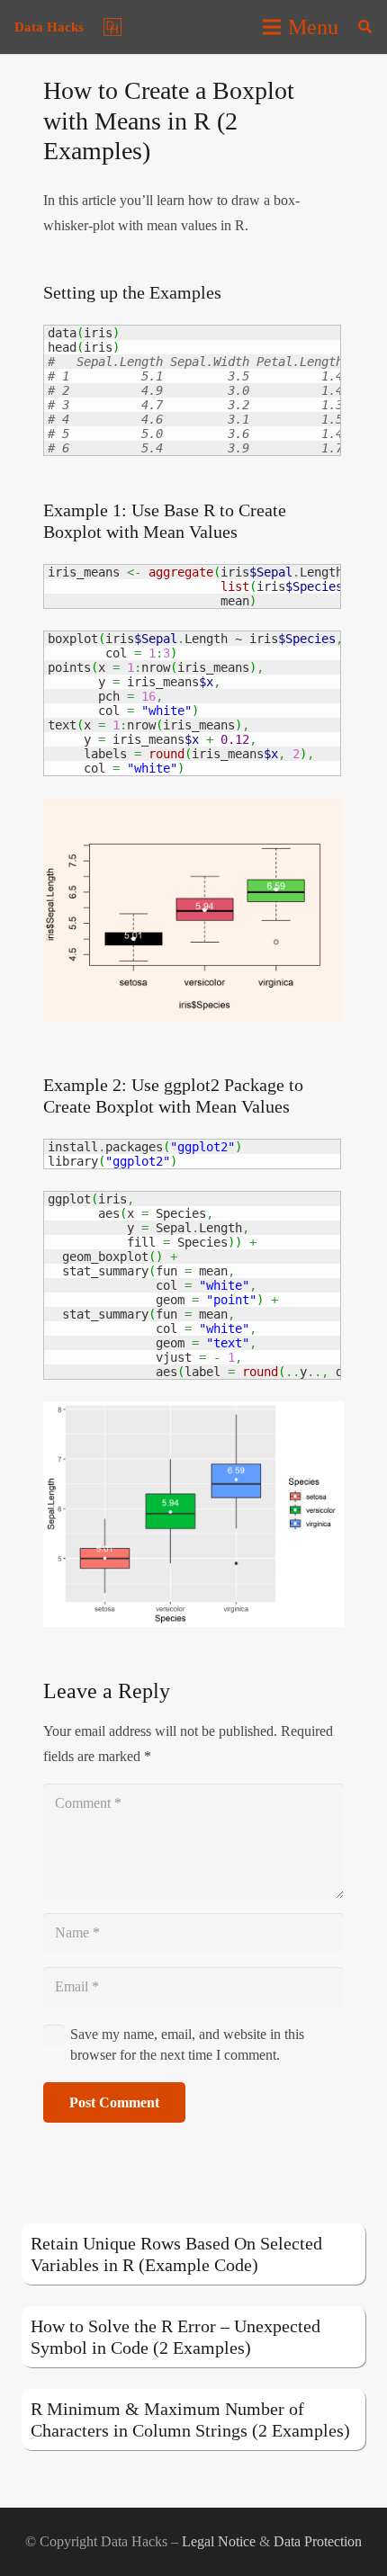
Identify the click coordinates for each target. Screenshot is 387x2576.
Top (367, 2551)
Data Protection (318, 2541)
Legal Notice (219, 2541)
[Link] (112, 27)
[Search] (365, 27)
